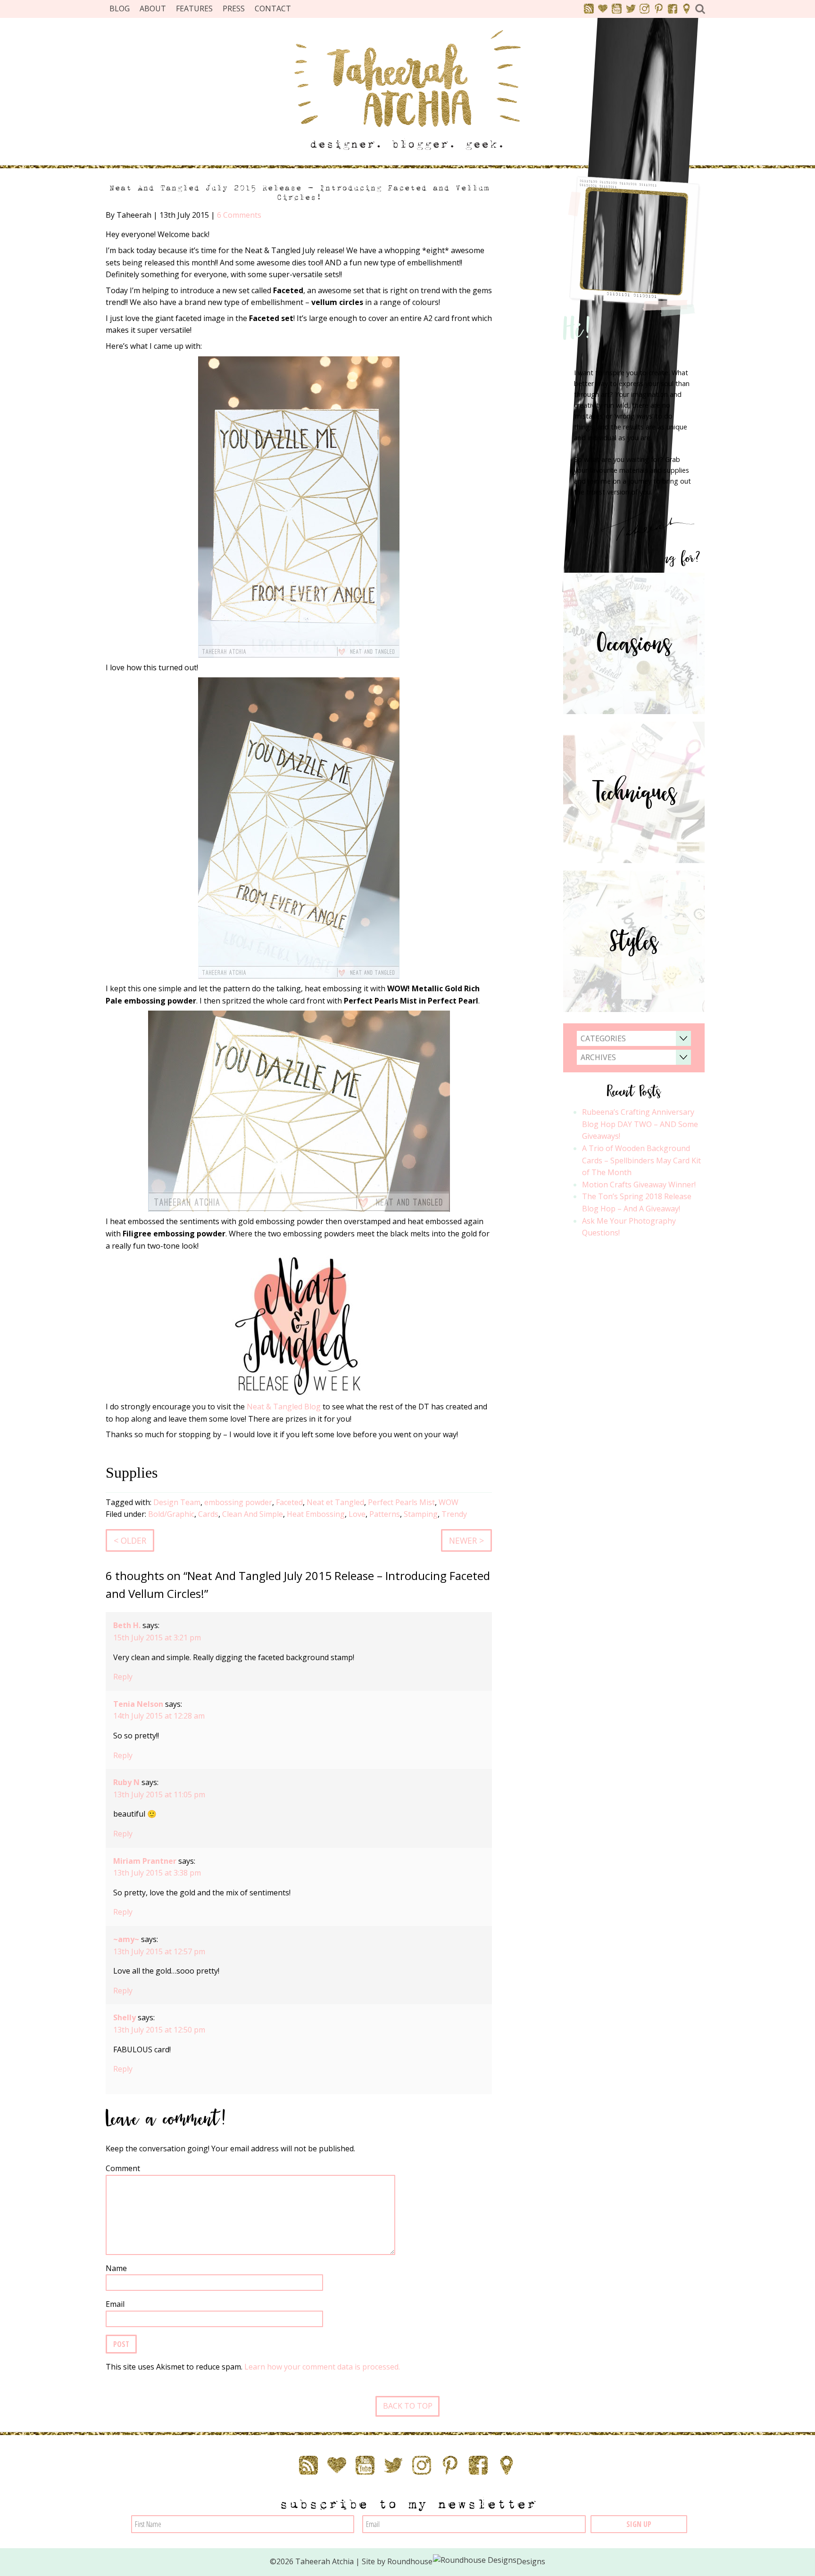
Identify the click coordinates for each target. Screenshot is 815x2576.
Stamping (421, 1514)
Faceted (289, 1502)
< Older (130, 1540)
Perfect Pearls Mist (401, 1502)
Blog (120, 8)
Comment (123, 2168)
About (153, 8)
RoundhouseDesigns (466, 2561)
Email (115, 2304)
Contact (273, 8)
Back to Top (408, 2406)
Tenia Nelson (138, 1704)
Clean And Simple (253, 1514)
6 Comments (239, 215)
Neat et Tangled (335, 1502)
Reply (123, 1677)
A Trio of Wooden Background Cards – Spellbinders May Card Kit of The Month (641, 1160)
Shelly (125, 2017)
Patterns (385, 1514)
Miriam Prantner (145, 1861)
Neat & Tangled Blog (284, 1407)
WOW (449, 1502)
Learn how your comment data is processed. (322, 2367)
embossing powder (238, 1502)
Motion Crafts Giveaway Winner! (639, 1185)
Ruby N (126, 1782)
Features (194, 8)
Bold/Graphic (171, 1514)
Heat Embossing (316, 1514)
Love (357, 1514)
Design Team (177, 1502)
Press (234, 8)
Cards (208, 1514)
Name (116, 2268)
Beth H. (127, 1625)
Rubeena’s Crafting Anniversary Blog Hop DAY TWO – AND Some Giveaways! (640, 1124)
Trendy (454, 1514)
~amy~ (126, 1939)
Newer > (466, 1540)
